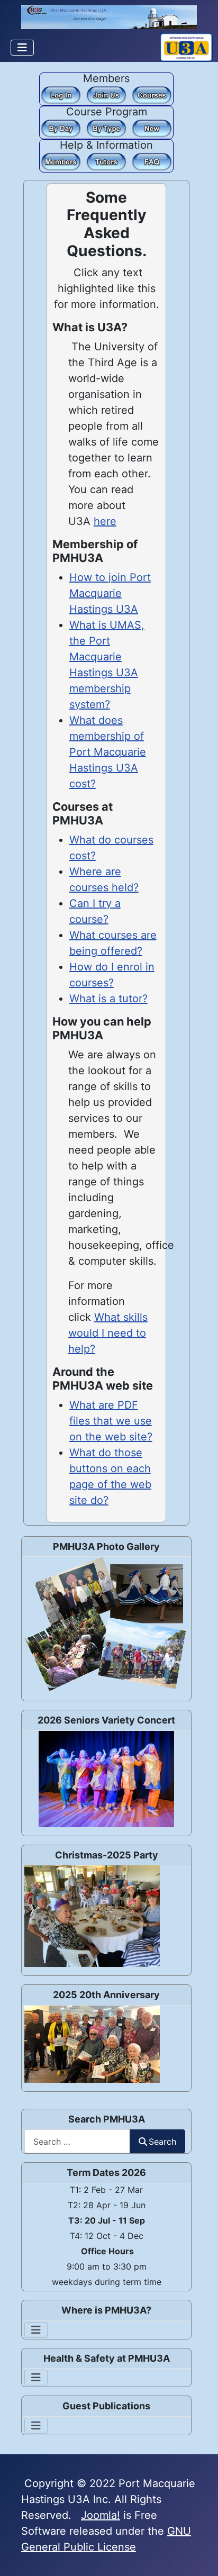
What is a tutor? (108, 999)
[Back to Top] (197, 2554)
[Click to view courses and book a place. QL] (152, 94)
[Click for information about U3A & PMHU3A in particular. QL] (152, 161)
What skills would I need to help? (108, 1333)
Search (162, 2142)
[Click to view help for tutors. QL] (106, 161)
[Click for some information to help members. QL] (61, 161)
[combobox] (77, 2141)
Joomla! (101, 2515)
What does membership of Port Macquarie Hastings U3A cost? (108, 752)
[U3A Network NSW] (186, 46)
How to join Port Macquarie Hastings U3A (110, 593)
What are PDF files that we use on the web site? (111, 1421)
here (105, 521)
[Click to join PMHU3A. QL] (106, 94)
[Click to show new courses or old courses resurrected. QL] (152, 128)
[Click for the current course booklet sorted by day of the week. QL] (61, 128)
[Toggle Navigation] (22, 48)
